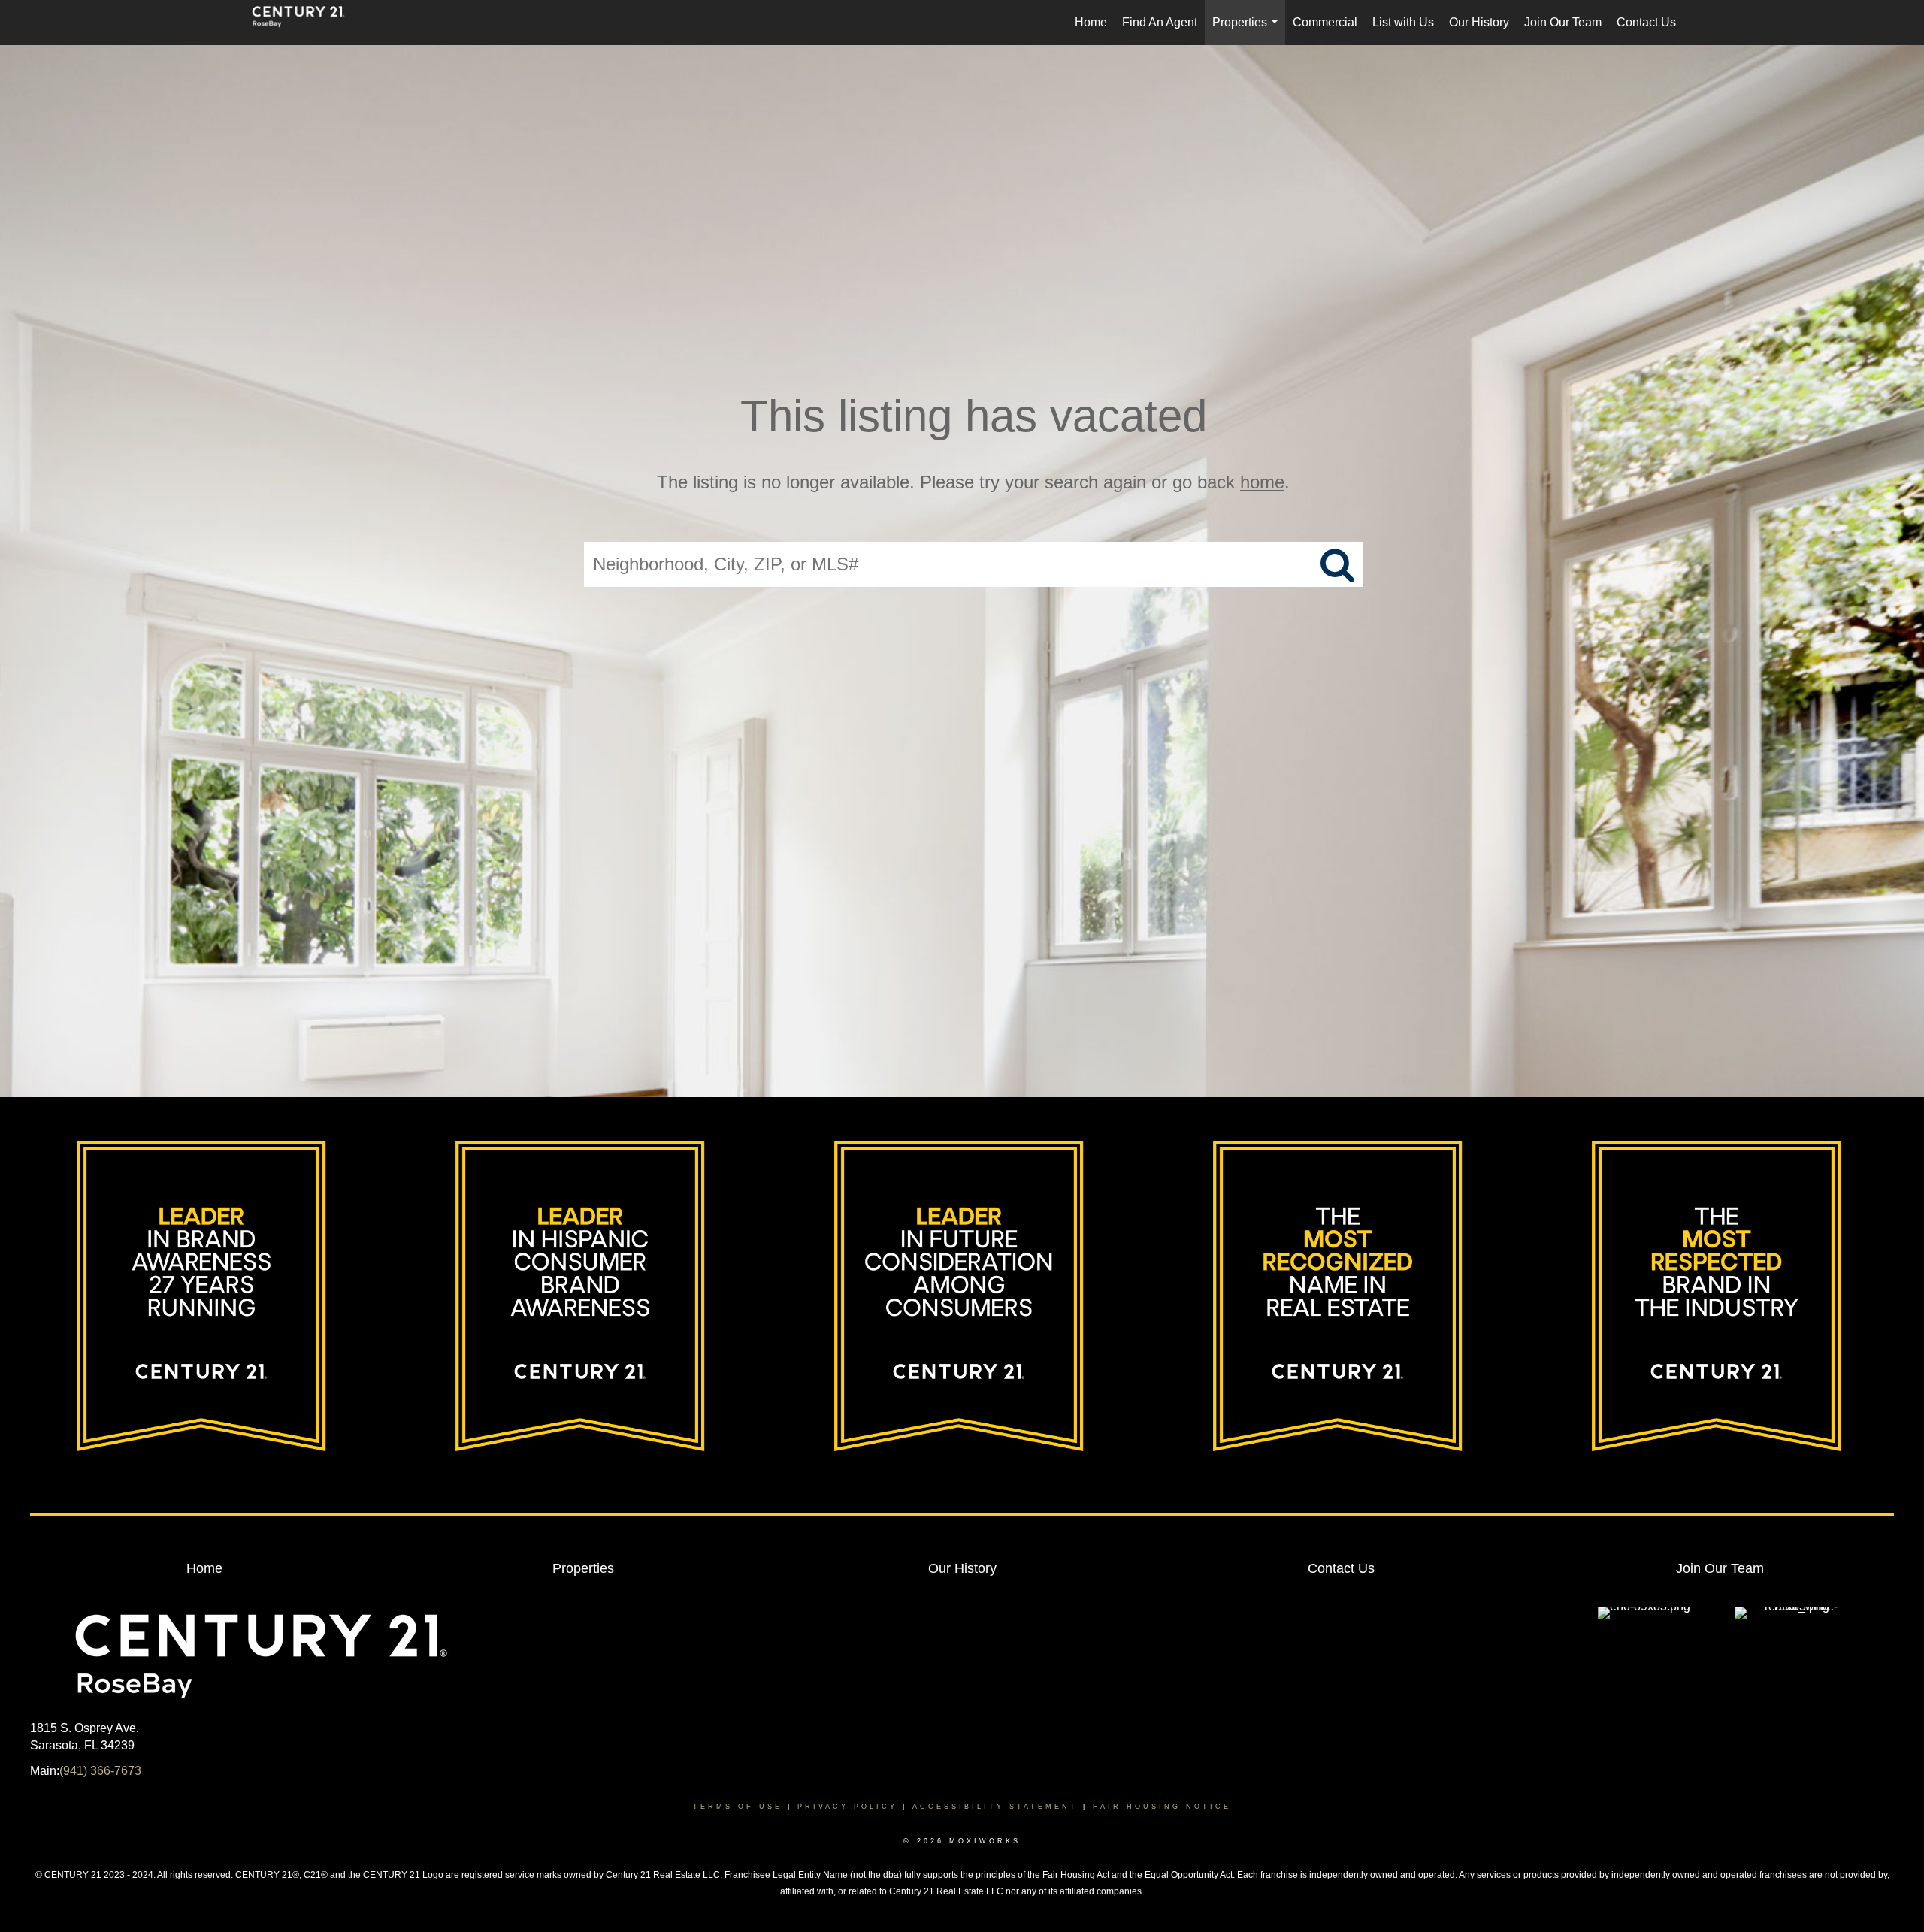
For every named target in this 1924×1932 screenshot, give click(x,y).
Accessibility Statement (995, 1807)
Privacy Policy (847, 1807)
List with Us (1403, 22)
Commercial (1325, 22)
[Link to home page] (306, 23)
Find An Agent (1160, 22)
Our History (1479, 22)
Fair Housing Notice (1162, 1807)
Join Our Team (1563, 22)
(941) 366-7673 (100, 1771)
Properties (1248, 30)
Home (1091, 22)
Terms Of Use (738, 1807)
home (1262, 482)
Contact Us (1646, 22)
